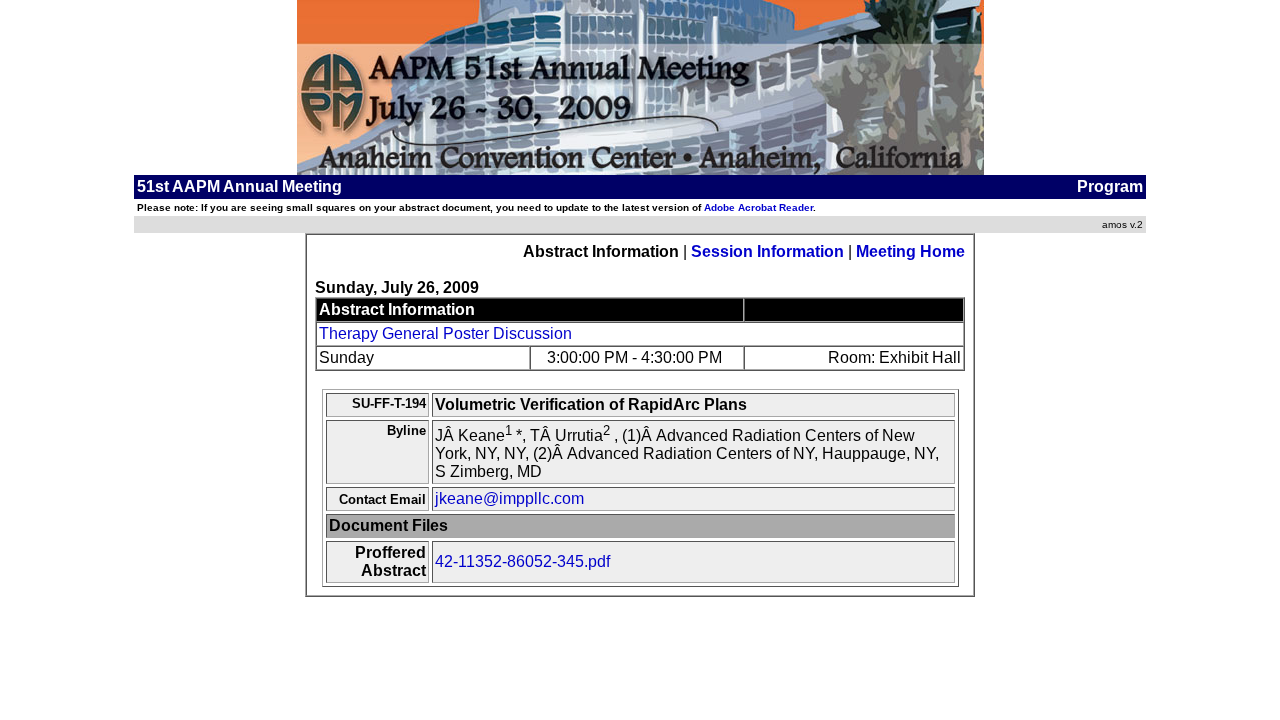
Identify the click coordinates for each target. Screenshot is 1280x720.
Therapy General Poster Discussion (445, 333)
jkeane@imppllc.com (509, 498)
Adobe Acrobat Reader (758, 207)
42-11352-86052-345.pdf (522, 561)
